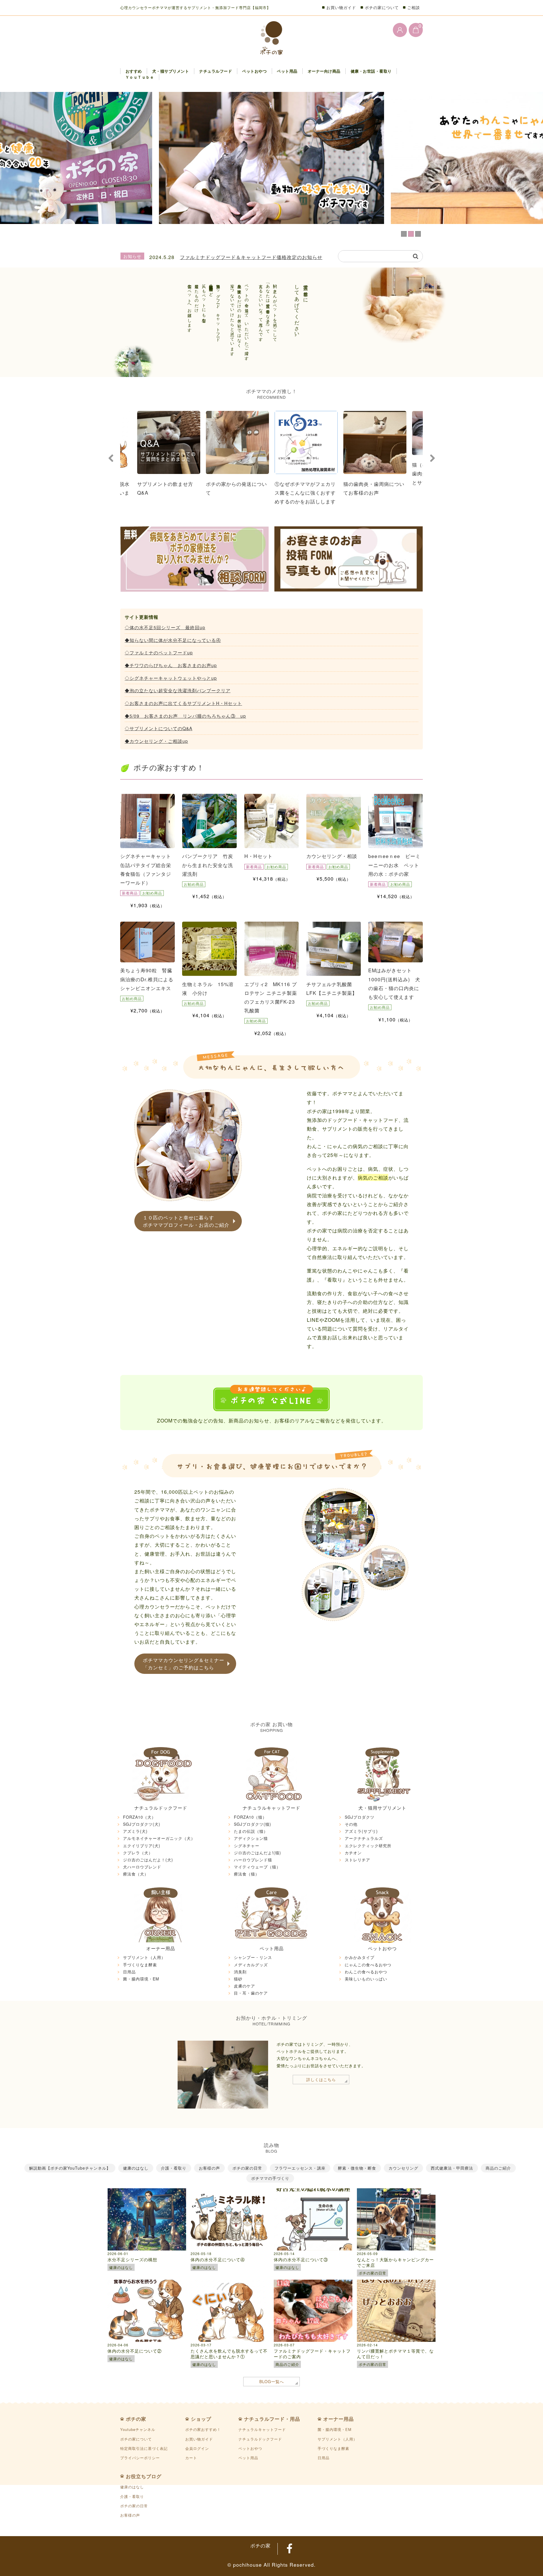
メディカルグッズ (251, 1965)
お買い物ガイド (341, 7)
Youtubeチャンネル (138, 2429)
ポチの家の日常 (134, 2506)
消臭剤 (240, 1972)
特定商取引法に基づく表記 (144, 2448)
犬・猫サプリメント (171, 71)
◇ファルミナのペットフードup (159, 652)
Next (432, 458)
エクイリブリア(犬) (142, 1846)
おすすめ (134, 71)
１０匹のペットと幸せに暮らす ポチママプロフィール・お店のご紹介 (186, 1221)
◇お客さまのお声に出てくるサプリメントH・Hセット (183, 703)
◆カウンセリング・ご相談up (156, 741)
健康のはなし (132, 2487)
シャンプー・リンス (253, 1957)
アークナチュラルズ (364, 1838)
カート (191, 2458)
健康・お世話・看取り (371, 71)
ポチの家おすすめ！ (203, 2429)
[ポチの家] (272, 38)
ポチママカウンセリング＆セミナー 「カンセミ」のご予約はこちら (184, 1664)
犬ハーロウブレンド (142, 1867)
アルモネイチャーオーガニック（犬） (159, 1838)
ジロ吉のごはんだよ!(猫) (258, 1853)
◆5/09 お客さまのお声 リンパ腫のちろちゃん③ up (185, 716)
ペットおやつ (254, 71)
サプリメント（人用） (144, 1957)
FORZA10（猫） (250, 1817)
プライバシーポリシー (140, 2458)
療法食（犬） (136, 1874)
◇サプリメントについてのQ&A (159, 728)
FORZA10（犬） (139, 1817)
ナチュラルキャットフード (271, 1808)
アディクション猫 (251, 1838)
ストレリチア (357, 1860)
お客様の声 (130, 2515)
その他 (351, 1824)
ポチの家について (382, 7)
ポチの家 (136, 2419)
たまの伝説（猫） (251, 1831)
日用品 (129, 1972)
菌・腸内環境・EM (141, 1979)
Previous (111, 458)
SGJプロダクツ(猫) (253, 1824)
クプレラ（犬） (138, 1853)
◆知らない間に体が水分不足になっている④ (173, 640)
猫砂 (238, 1979)
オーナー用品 (161, 1948)
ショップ (201, 2419)
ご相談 (414, 7)
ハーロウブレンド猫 (253, 1860)
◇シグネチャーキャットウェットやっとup (171, 678)
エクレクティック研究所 (368, 1846)
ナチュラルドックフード (161, 1808)
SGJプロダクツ (360, 1817)
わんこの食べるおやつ (366, 1972)
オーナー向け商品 (324, 71)
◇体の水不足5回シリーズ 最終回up (165, 627)
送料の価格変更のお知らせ (210, 257)
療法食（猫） (247, 1874)
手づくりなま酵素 (140, 1965)
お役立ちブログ (144, 2476)
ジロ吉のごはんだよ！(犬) (148, 1860)
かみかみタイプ (360, 1957)
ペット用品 (287, 71)
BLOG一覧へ (272, 2381)
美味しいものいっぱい (366, 1979)
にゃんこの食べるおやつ (368, 1965)
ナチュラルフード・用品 (272, 2419)
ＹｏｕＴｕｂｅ (140, 77)
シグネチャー (247, 1846)
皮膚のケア (244, 1986)
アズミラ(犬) (135, 1831)
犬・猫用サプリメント (382, 1808)
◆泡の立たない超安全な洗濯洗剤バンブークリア (178, 690)
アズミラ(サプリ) (361, 1831)
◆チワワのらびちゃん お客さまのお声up (171, 665)
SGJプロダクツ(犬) (142, 1824)
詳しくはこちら (321, 2079)
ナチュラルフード (216, 71)
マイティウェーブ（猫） (257, 1867)
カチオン (353, 1853)
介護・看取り (132, 2496)
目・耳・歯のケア (251, 1993)
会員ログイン (197, 2448)
